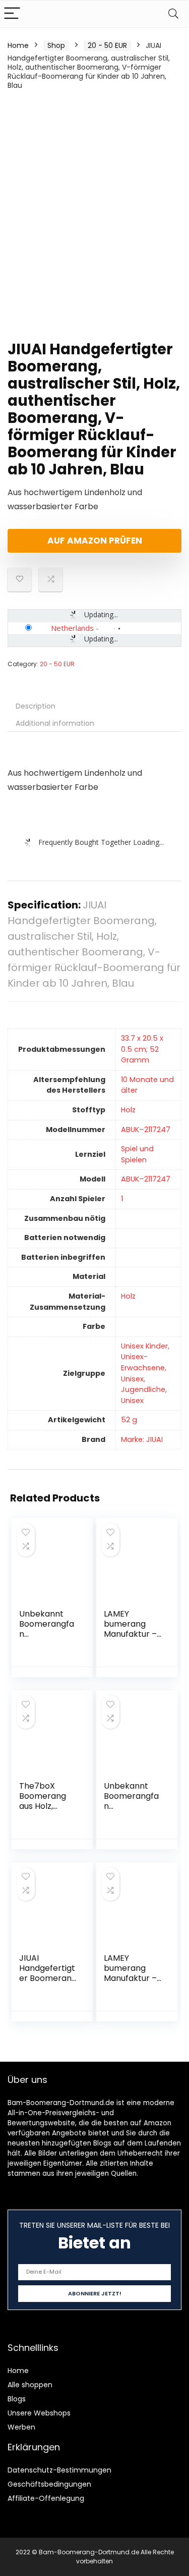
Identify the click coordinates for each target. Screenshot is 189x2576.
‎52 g (129, 1420)
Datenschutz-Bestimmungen (59, 2470)
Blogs (17, 2399)
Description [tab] (36, 706)
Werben (21, 2427)
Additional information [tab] (55, 723)
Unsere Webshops (39, 2413)
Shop (56, 45)
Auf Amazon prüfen (95, 541)
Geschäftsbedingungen (49, 2484)
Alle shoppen (30, 2385)
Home (18, 45)
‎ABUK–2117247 (146, 1130)
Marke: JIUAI (142, 1439)
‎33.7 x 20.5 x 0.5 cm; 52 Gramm (142, 1049)
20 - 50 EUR (107, 45)
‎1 (122, 1199)
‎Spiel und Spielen (137, 1154)
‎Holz (128, 1110)
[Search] (173, 14)
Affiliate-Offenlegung (46, 2498)
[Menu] (12, 14)
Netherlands (72, 628)
